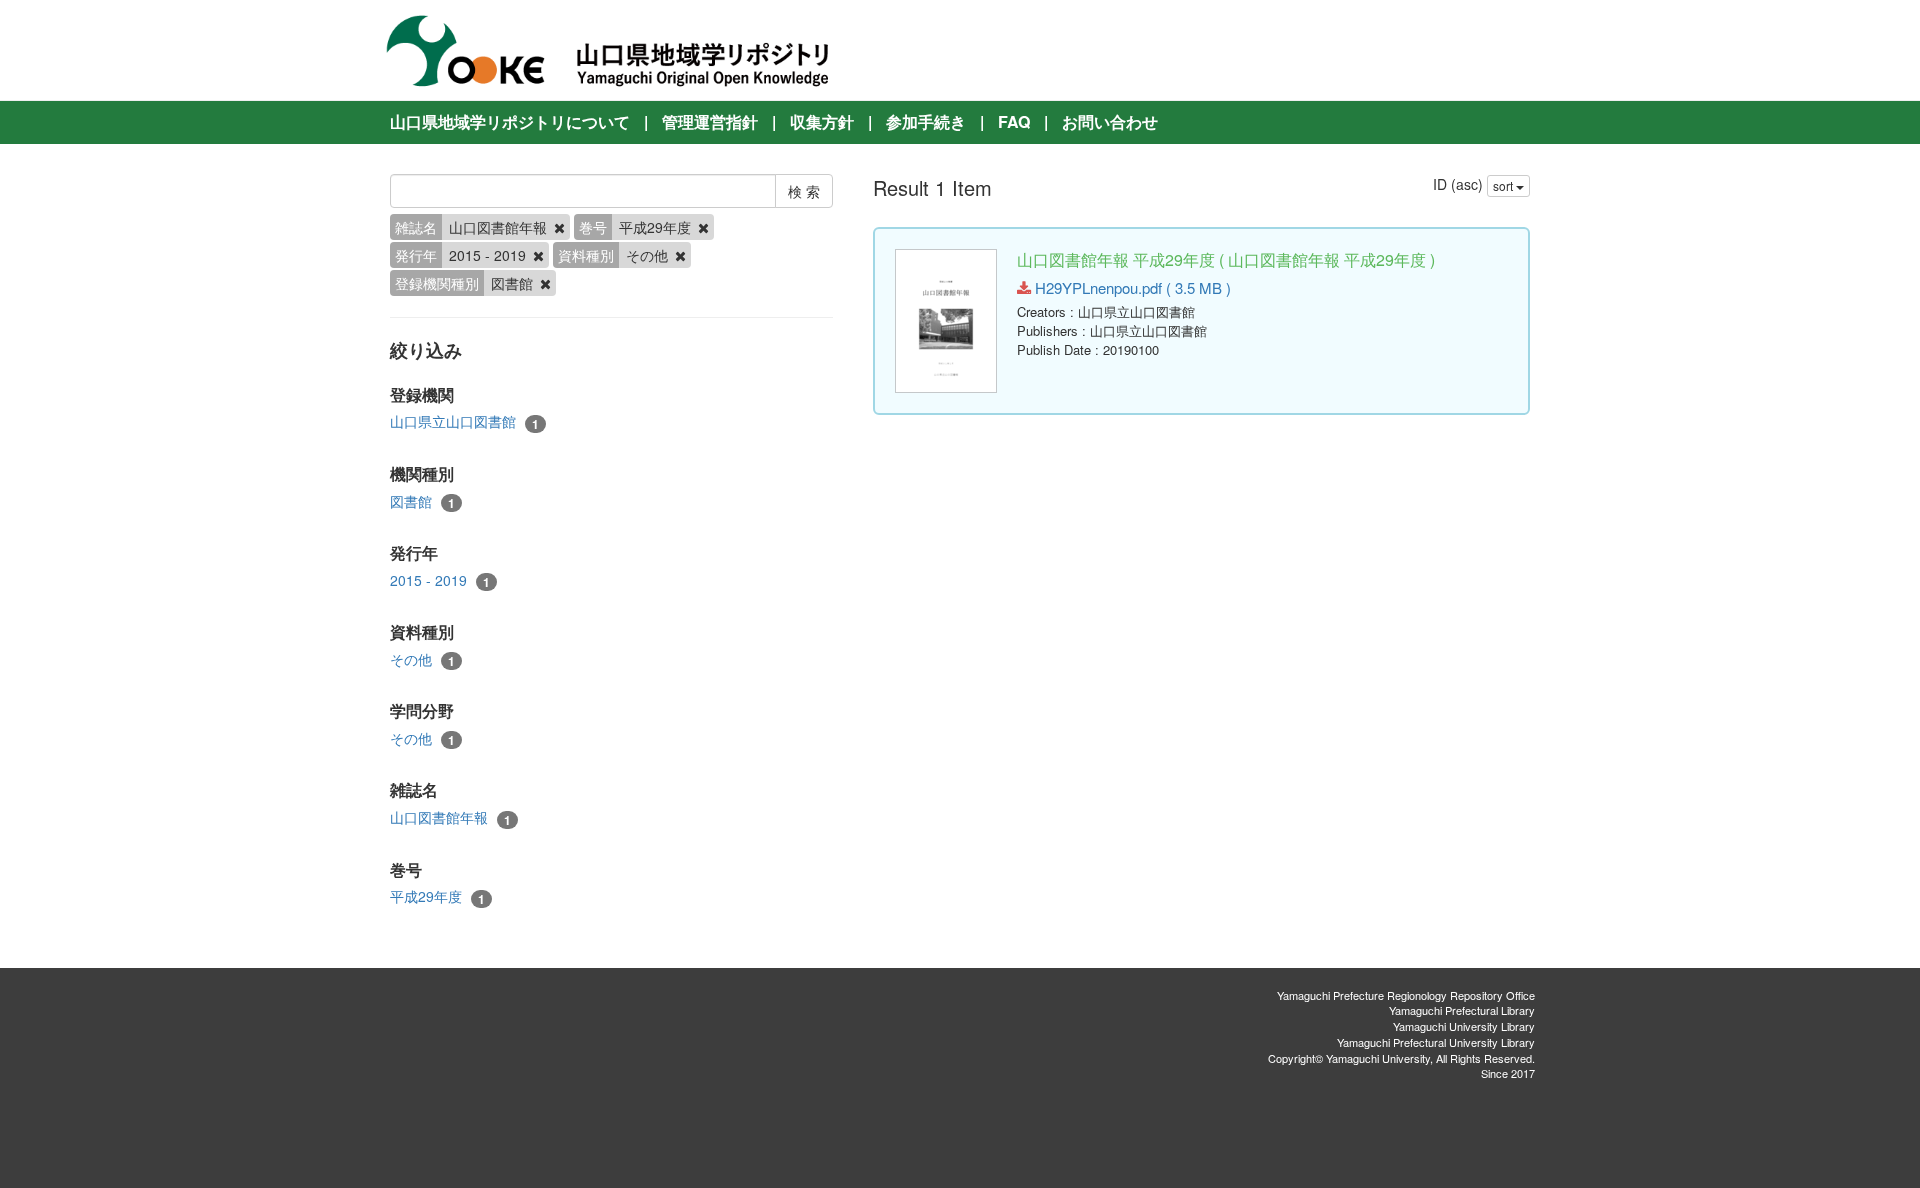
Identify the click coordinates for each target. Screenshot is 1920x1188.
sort (1504, 185)
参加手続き (926, 121)
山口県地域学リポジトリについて (510, 121)
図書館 (422, 501)
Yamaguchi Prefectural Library (1462, 1010)
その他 (422, 659)
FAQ (1014, 121)
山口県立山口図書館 (464, 421)
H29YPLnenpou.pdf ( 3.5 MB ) (1131, 287)
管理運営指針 (710, 121)
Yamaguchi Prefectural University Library (1436, 1042)
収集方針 (822, 121)
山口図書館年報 (450, 817)
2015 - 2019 (440, 580)
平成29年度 (437, 896)
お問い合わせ (1110, 121)
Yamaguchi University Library (1464, 1026)
